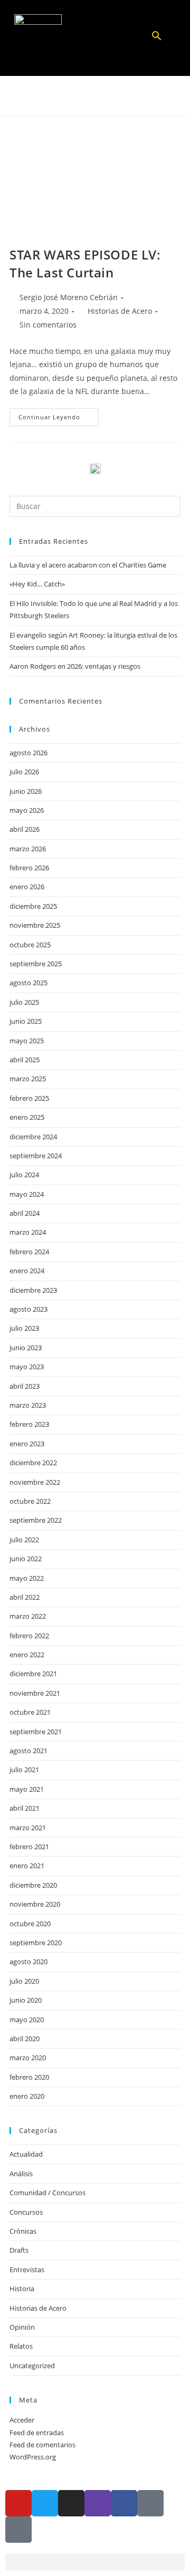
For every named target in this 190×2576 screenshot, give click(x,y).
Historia (22, 2289)
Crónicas (23, 2231)
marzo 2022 (28, 1616)
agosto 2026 (28, 753)
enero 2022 (27, 1655)
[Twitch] (98, 2503)
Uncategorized (32, 2366)
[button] (95, 38)
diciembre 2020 (33, 1885)
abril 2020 (25, 2039)
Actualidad (26, 2154)
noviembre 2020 (35, 1904)
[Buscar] (157, 39)
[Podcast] (18, 2530)
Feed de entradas (37, 2433)
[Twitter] (45, 2503)
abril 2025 (25, 1060)
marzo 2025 (28, 1079)
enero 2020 (27, 2096)
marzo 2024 (28, 1232)
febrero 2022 (29, 1636)
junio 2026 (26, 791)
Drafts (19, 2250)
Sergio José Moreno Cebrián (69, 297)
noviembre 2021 (35, 1693)
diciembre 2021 (33, 1674)
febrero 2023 (29, 1424)
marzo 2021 (28, 1828)
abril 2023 (25, 1386)
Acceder (22, 2420)
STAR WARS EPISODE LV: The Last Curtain (85, 263)
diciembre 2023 (33, 1290)
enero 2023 (27, 1444)
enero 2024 (27, 1271)
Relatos (21, 2346)
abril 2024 (25, 1213)
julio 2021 (24, 1770)
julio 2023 (24, 1328)
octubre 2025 (30, 945)
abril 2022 (25, 1597)
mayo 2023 (27, 1367)
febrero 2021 (29, 1847)
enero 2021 (27, 1866)
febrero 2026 (29, 868)
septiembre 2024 (36, 1156)
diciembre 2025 (33, 906)
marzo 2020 (28, 2058)
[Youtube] (18, 2503)
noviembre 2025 (35, 925)
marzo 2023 (28, 1405)
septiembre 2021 (36, 1732)
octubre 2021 (30, 1712)
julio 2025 (24, 1002)
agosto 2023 (28, 1309)
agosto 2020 (28, 1962)
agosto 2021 (28, 1751)
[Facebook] (124, 2503)
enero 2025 (27, 1117)
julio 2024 (24, 1175)
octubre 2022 (30, 1501)
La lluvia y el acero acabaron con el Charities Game (88, 565)
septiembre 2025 (36, 964)
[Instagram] (71, 2503)
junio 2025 (26, 1021)
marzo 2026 (28, 849)
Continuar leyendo (59, 415)
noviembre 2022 (35, 1482)
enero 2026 (27, 887)
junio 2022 (26, 1559)
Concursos (26, 2212)
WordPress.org (33, 2457)
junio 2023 (26, 1348)
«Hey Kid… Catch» (37, 584)
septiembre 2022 (36, 1520)
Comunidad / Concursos (47, 2193)
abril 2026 (25, 829)
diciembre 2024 (33, 1137)
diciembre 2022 (33, 1463)
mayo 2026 (27, 810)
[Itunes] (150, 2503)
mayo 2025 (27, 1041)
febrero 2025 (29, 1098)
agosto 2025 (28, 983)
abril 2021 (25, 1808)
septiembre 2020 (36, 1943)
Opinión (22, 2327)
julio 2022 (24, 1540)
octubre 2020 (30, 1924)
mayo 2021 (27, 1789)
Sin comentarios (48, 325)
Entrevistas (27, 2270)
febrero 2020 (29, 2077)
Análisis (21, 2174)
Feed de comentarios (42, 2445)
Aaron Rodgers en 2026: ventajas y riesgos (75, 666)
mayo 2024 (27, 1194)
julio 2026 (24, 772)
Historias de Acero (120, 311)
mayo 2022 (27, 1578)
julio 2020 (24, 1981)
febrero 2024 (29, 1252)
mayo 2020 (27, 2020)
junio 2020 (26, 2000)
